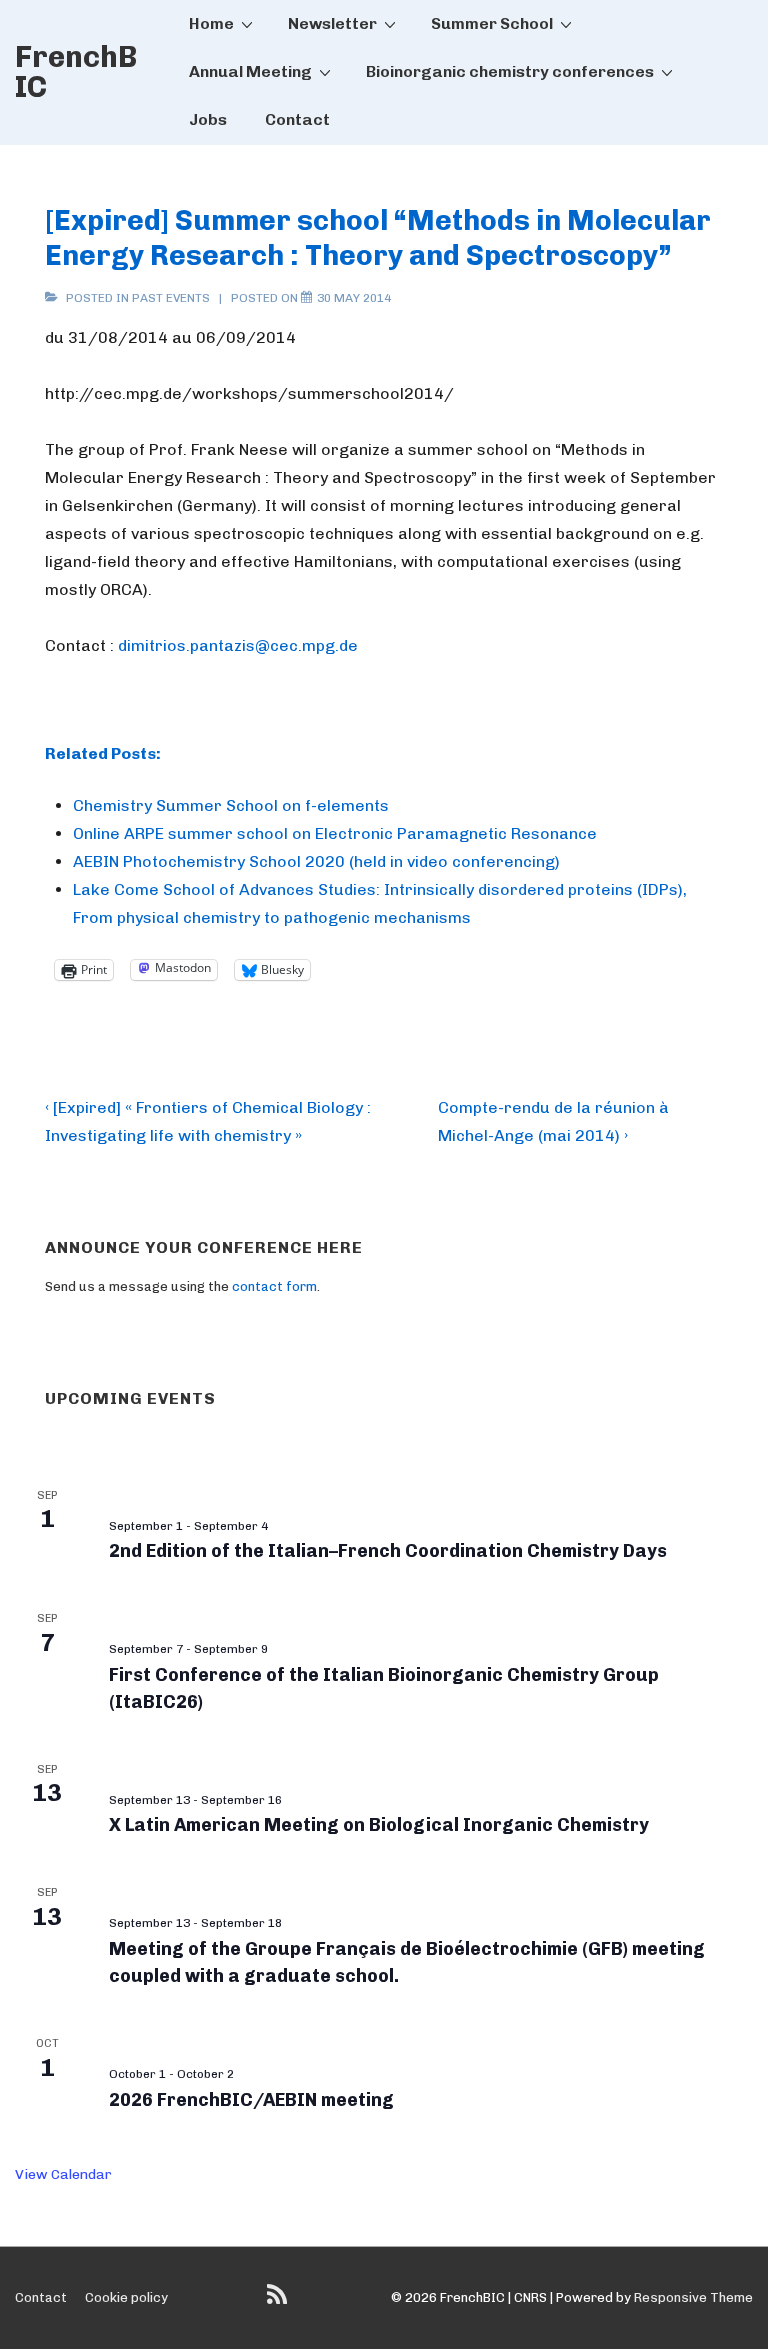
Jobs (208, 119)
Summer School (492, 23)
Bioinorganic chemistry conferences (510, 71)
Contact (297, 119)
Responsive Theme (693, 2297)
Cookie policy (126, 2297)
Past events (171, 298)
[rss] (279, 2301)
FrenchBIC (76, 72)
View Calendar (63, 2174)
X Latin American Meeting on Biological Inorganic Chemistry (379, 1825)
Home (211, 23)
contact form (274, 1286)
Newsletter (332, 23)
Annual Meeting (250, 71)
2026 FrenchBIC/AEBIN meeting (251, 2100)
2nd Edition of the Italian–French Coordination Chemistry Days (388, 1551)
